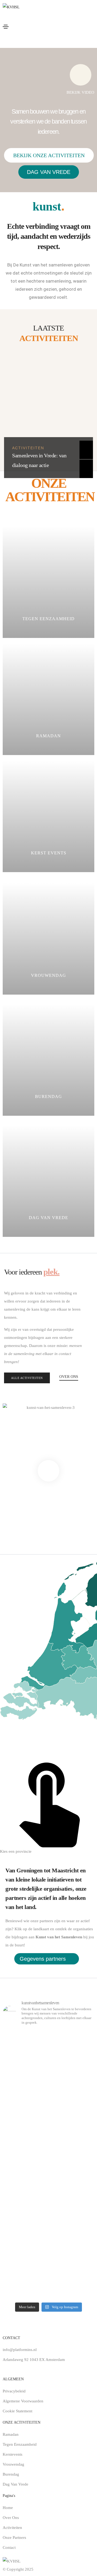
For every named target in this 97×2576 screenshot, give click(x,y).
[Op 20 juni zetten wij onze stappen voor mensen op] (48, 2115)
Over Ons (11, 2518)
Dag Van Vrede (15, 2484)
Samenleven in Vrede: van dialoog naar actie (39, 460)
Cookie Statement (18, 2411)
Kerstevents (13, 2454)
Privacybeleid (14, 2391)
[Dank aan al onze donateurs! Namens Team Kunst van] (48, 2060)
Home (8, 2508)
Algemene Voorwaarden (23, 2401)
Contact (9, 2547)
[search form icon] (51, 41)
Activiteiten (28, 448)
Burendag (11, 2474)
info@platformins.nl (20, 2350)
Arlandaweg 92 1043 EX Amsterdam (34, 2360)
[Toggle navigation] (6, 27)
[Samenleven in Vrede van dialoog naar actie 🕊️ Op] (48, 2178)
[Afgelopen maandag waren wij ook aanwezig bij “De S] (48, 2258)
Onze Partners (14, 2538)
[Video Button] (48, 1471)
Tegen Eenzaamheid (20, 2444)
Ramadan (11, 2434)
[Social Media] (5, 2367)
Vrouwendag (13, 2464)
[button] (49, 155)
